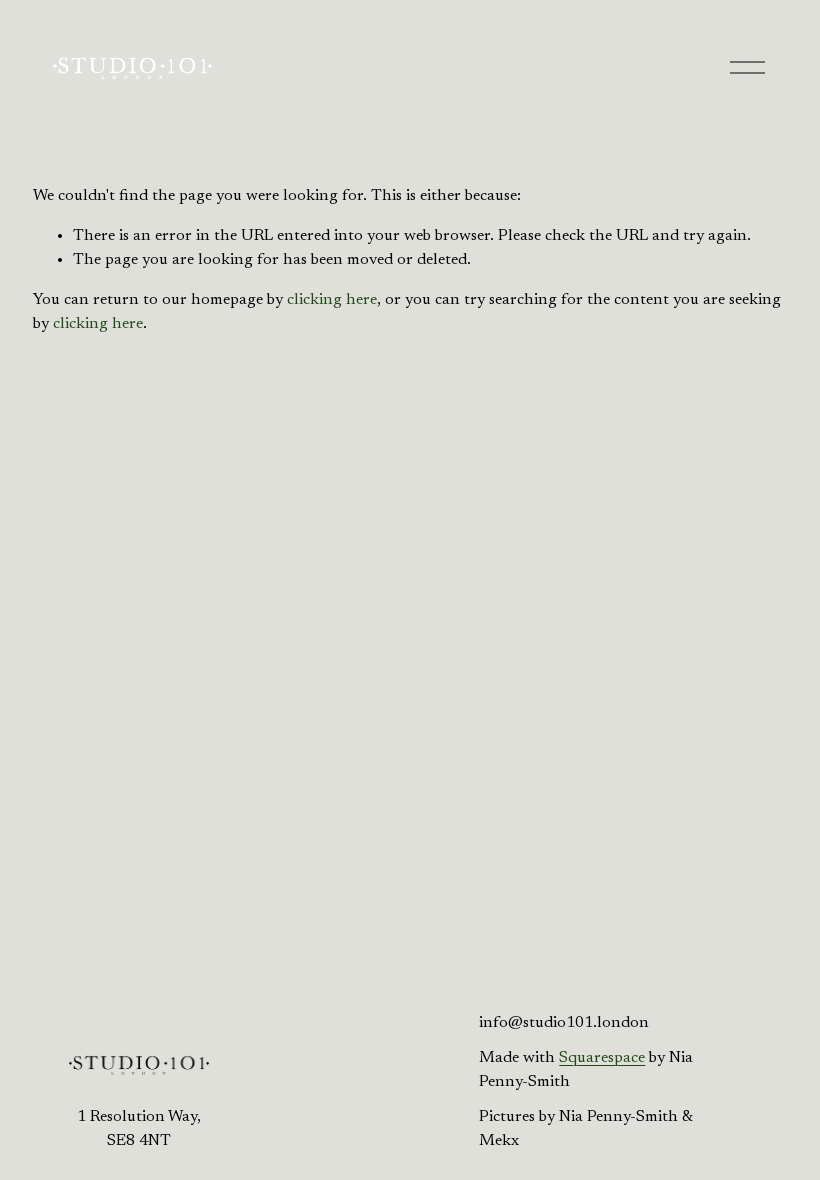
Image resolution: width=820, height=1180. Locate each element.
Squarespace (602, 1058)
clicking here (332, 300)
